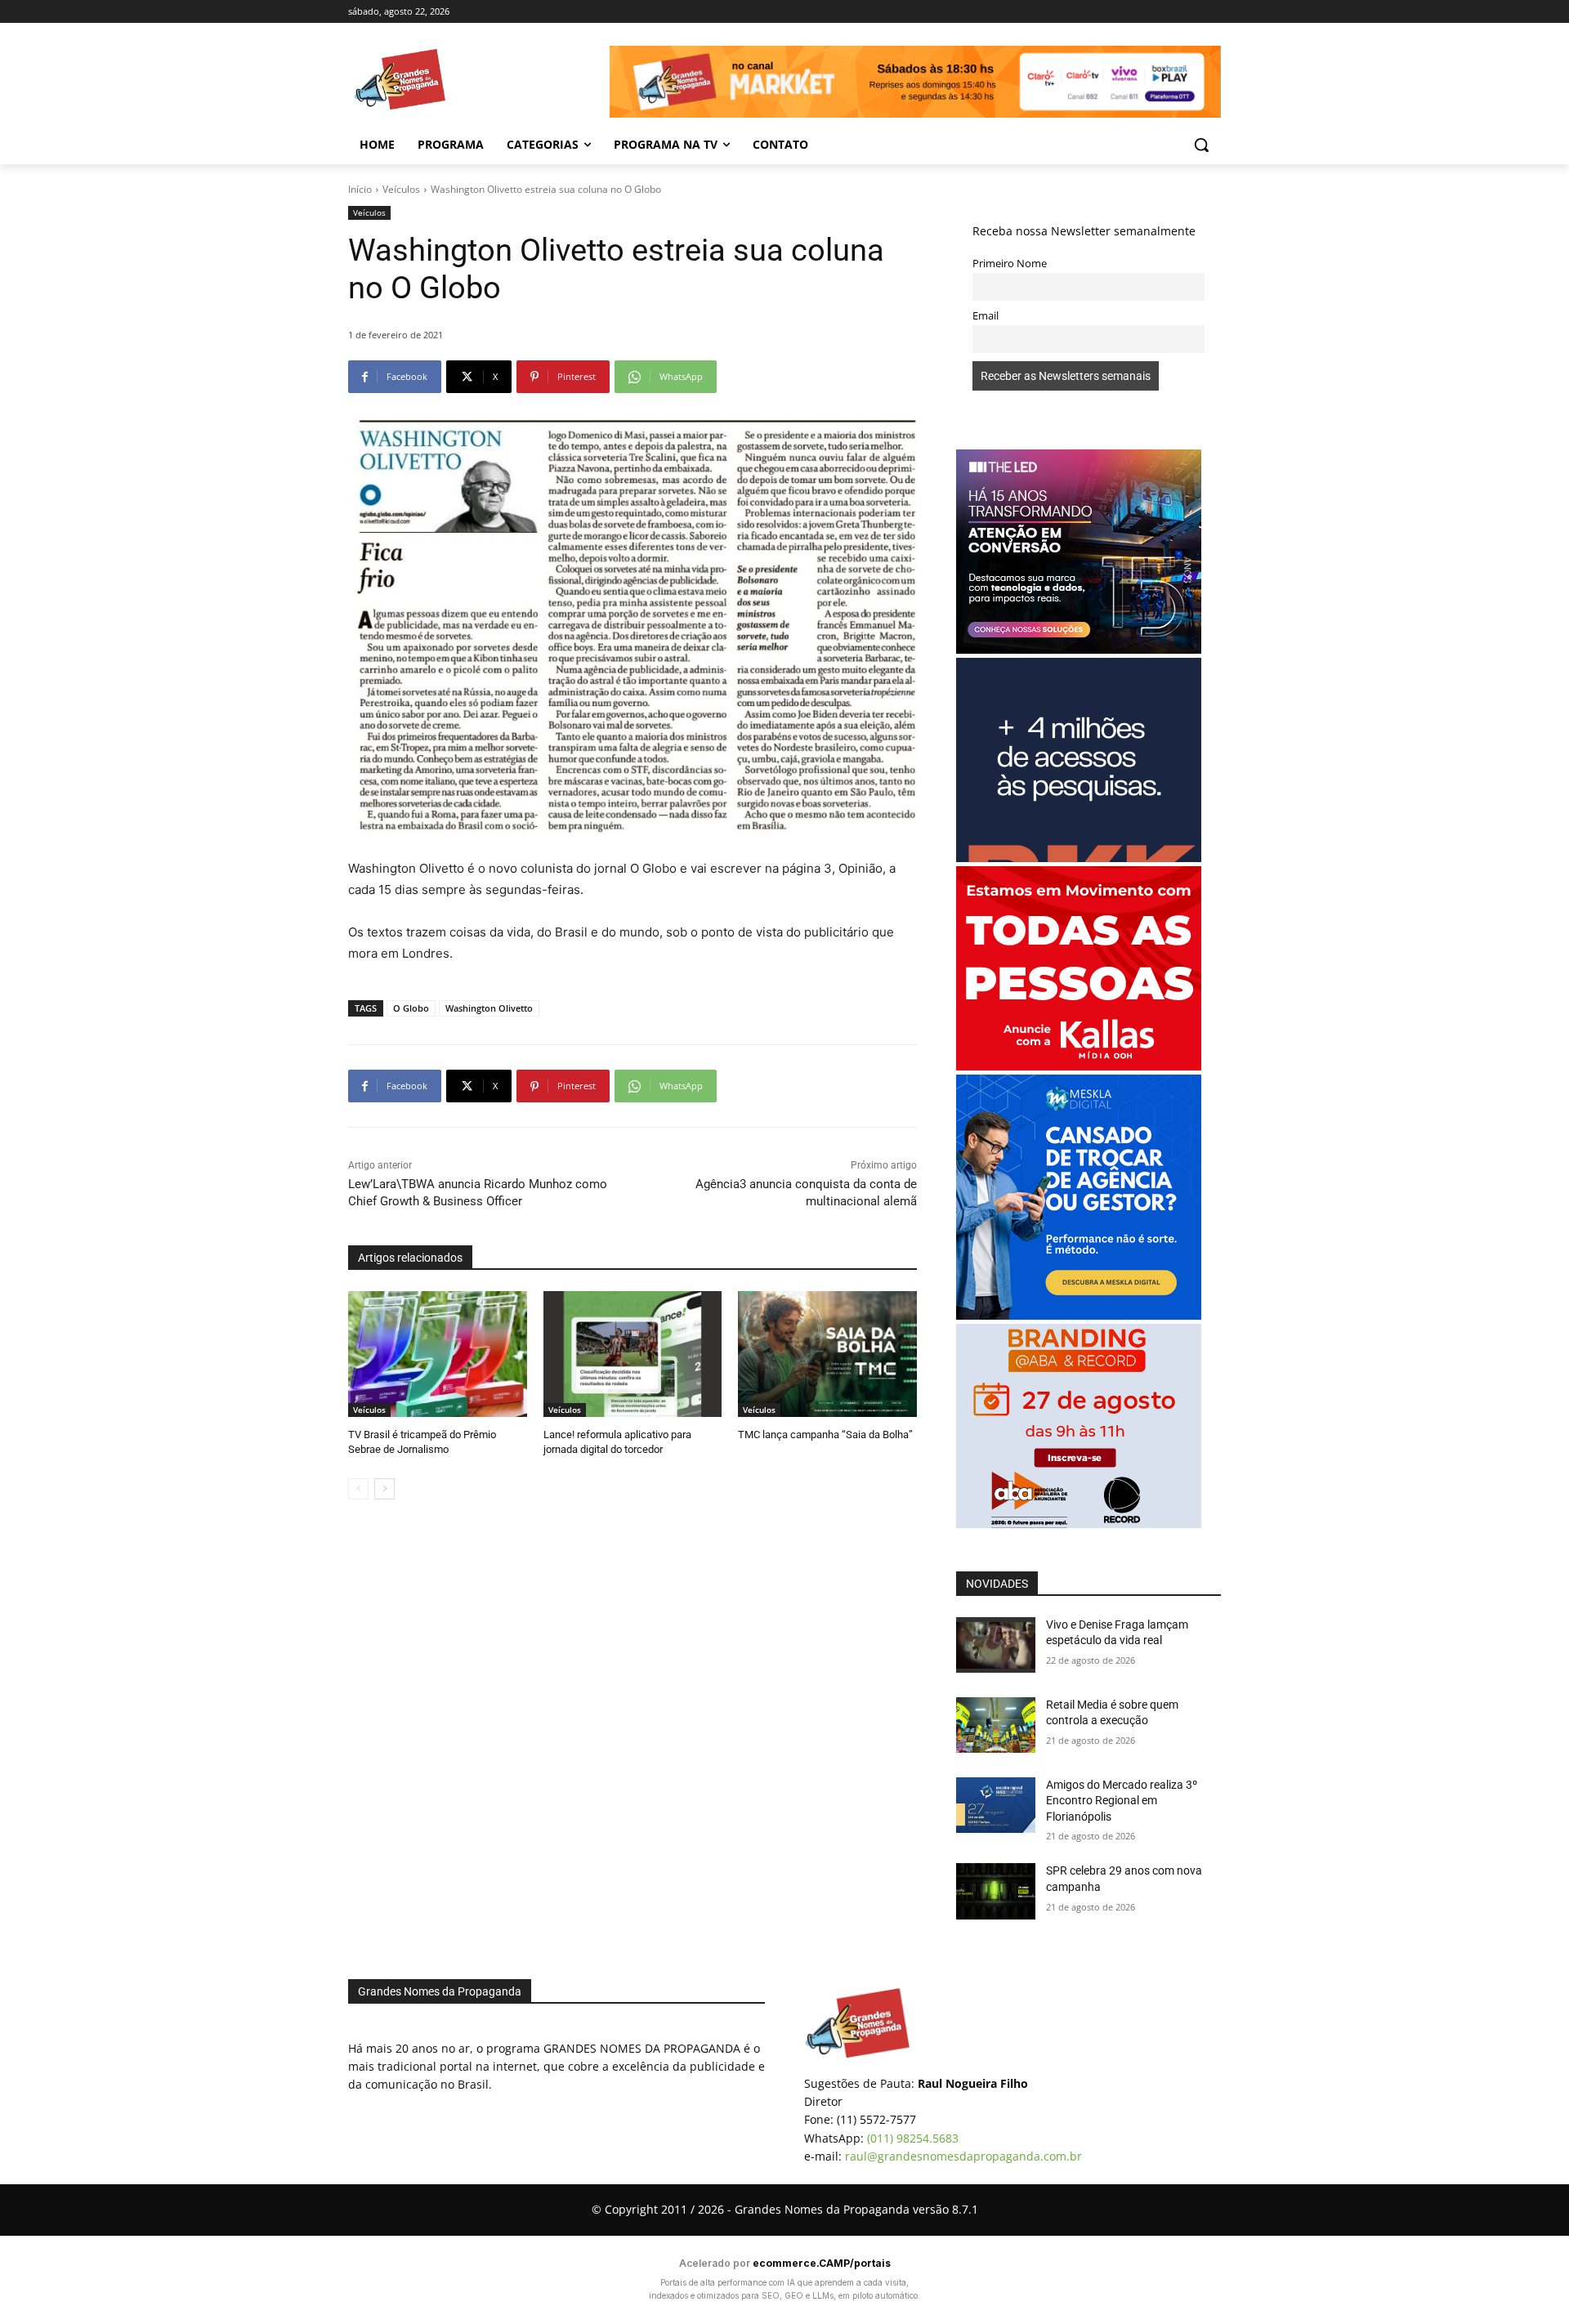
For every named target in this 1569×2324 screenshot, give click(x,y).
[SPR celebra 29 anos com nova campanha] (996, 1891)
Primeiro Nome (1010, 264)
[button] (1201, 145)
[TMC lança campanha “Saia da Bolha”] (827, 1354)
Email (986, 316)
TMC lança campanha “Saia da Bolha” (825, 1435)
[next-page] (384, 1489)
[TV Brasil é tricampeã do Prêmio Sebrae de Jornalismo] (438, 1354)
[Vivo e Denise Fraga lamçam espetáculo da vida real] (996, 1645)
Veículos (401, 189)
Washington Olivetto (489, 1008)
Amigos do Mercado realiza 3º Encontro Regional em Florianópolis (1122, 1801)
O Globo (411, 1008)
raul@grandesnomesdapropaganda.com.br (963, 2156)
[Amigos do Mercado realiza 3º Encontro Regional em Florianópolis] (996, 1805)
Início (360, 189)
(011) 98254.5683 (913, 2138)
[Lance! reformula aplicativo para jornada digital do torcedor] (633, 1354)
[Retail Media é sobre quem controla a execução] (996, 1725)
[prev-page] (358, 1489)
